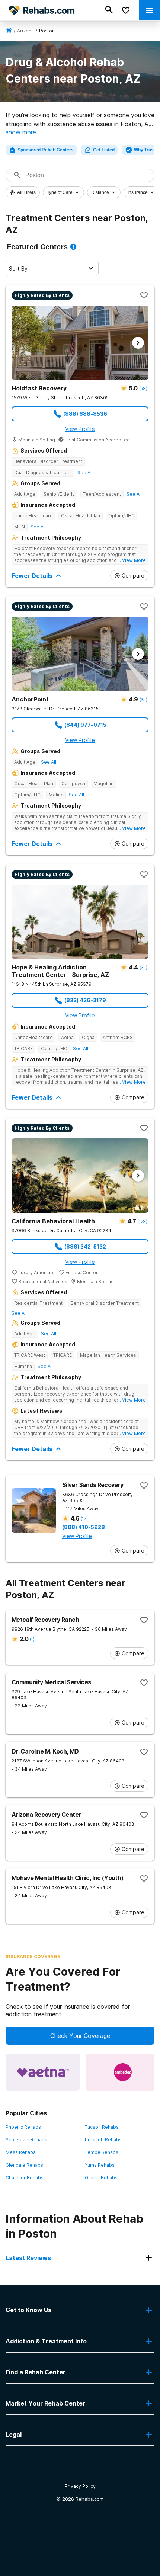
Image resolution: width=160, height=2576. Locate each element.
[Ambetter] (123, 2072)
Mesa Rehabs (21, 2152)
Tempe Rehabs (102, 2152)
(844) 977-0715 (85, 725)
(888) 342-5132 (85, 1247)
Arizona (25, 31)
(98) (143, 388)
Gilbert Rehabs (101, 2178)
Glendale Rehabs (24, 2165)
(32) (143, 967)
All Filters (26, 192)
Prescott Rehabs (103, 2140)
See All (85, 472)
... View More (132, 560)
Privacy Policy (80, 2486)
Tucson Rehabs (102, 2127)
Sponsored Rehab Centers (46, 150)
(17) (84, 1519)
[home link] (9, 31)
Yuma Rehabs (100, 2165)
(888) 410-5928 (84, 1527)
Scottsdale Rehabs (26, 2140)
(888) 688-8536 (85, 414)
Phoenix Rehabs (23, 2127)
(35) (143, 699)
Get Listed (104, 150)
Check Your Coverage (80, 2036)
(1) (32, 1639)
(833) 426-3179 (85, 1000)
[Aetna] (43, 2072)
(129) (142, 1221)
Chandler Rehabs (25, 2178)
